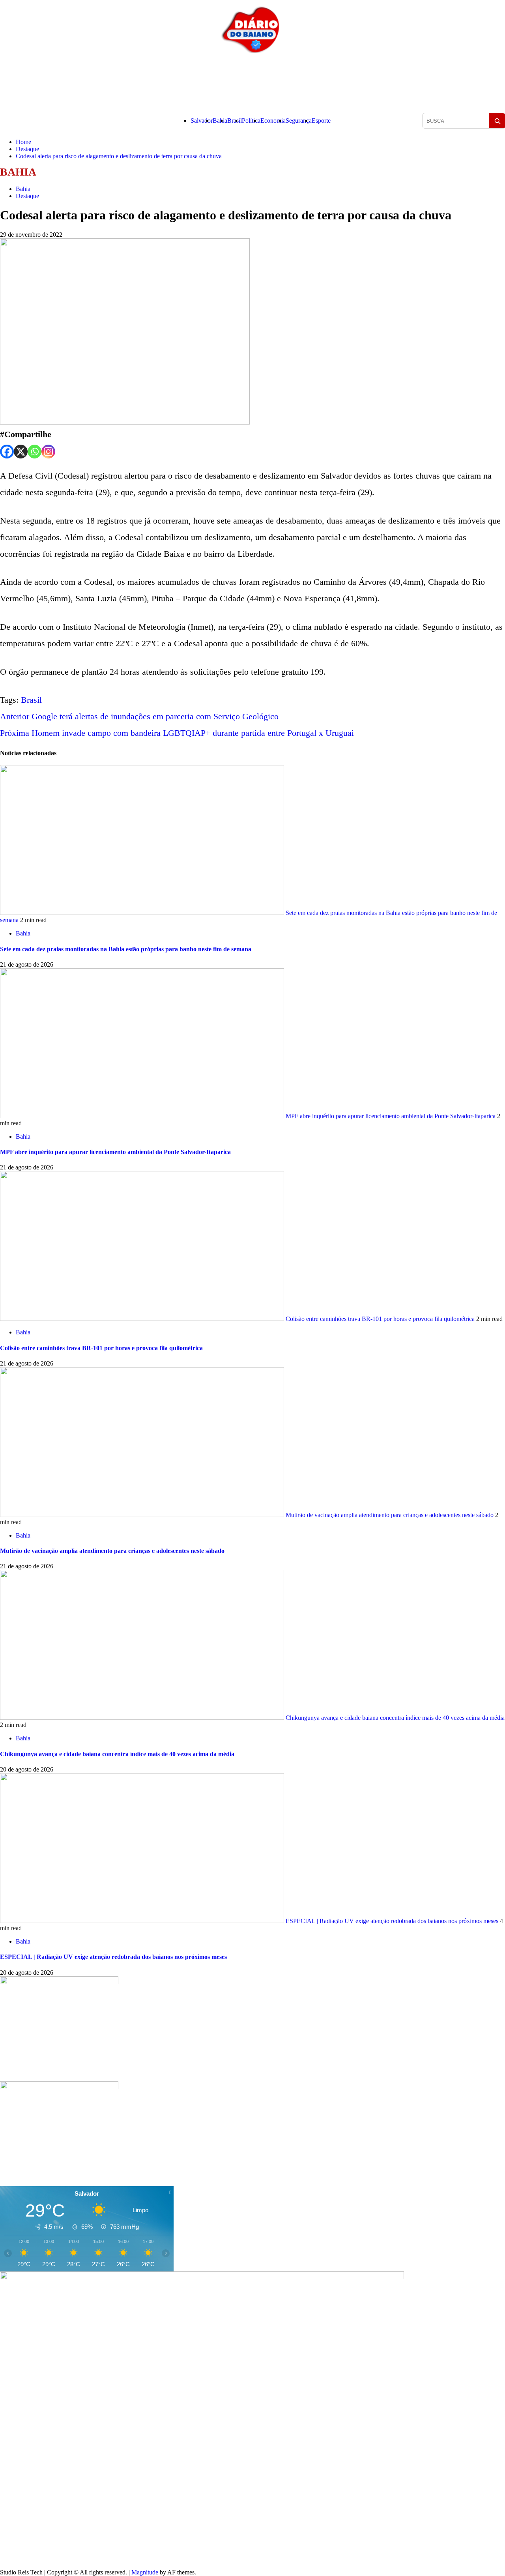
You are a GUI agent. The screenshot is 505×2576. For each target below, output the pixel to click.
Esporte (321, 121)
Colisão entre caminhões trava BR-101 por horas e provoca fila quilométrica (380, 1319)
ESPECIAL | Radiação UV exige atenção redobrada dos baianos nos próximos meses (392, 1921)
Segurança (299, 121)
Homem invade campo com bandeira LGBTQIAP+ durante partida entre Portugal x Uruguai (177, 733)
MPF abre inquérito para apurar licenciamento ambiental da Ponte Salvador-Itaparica (391, 1116)
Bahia (220, 121)
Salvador (202, 121)
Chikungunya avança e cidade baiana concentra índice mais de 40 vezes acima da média (394, 1718)
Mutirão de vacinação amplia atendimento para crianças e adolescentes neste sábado (390, 1515)
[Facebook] (7, 452)
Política (251, 121)
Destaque (27, 196)
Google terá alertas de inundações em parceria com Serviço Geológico (139, 716)
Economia (273, 121)
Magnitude (145, 2572)
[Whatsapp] (35, 452)
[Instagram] (48, 452)
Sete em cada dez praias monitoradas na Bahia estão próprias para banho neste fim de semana (126, 949)
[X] (21, 452)
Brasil (235, 121)
